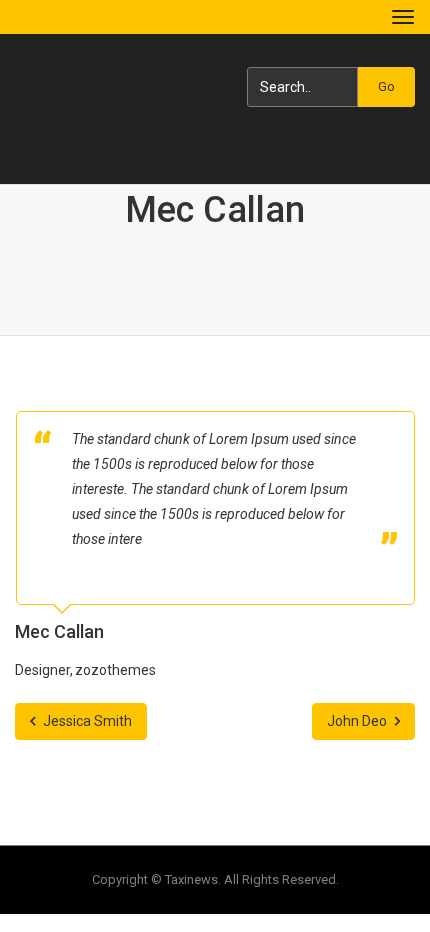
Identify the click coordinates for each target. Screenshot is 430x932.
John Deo (358, 721)
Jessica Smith (86, 721)
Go (386, 86)
